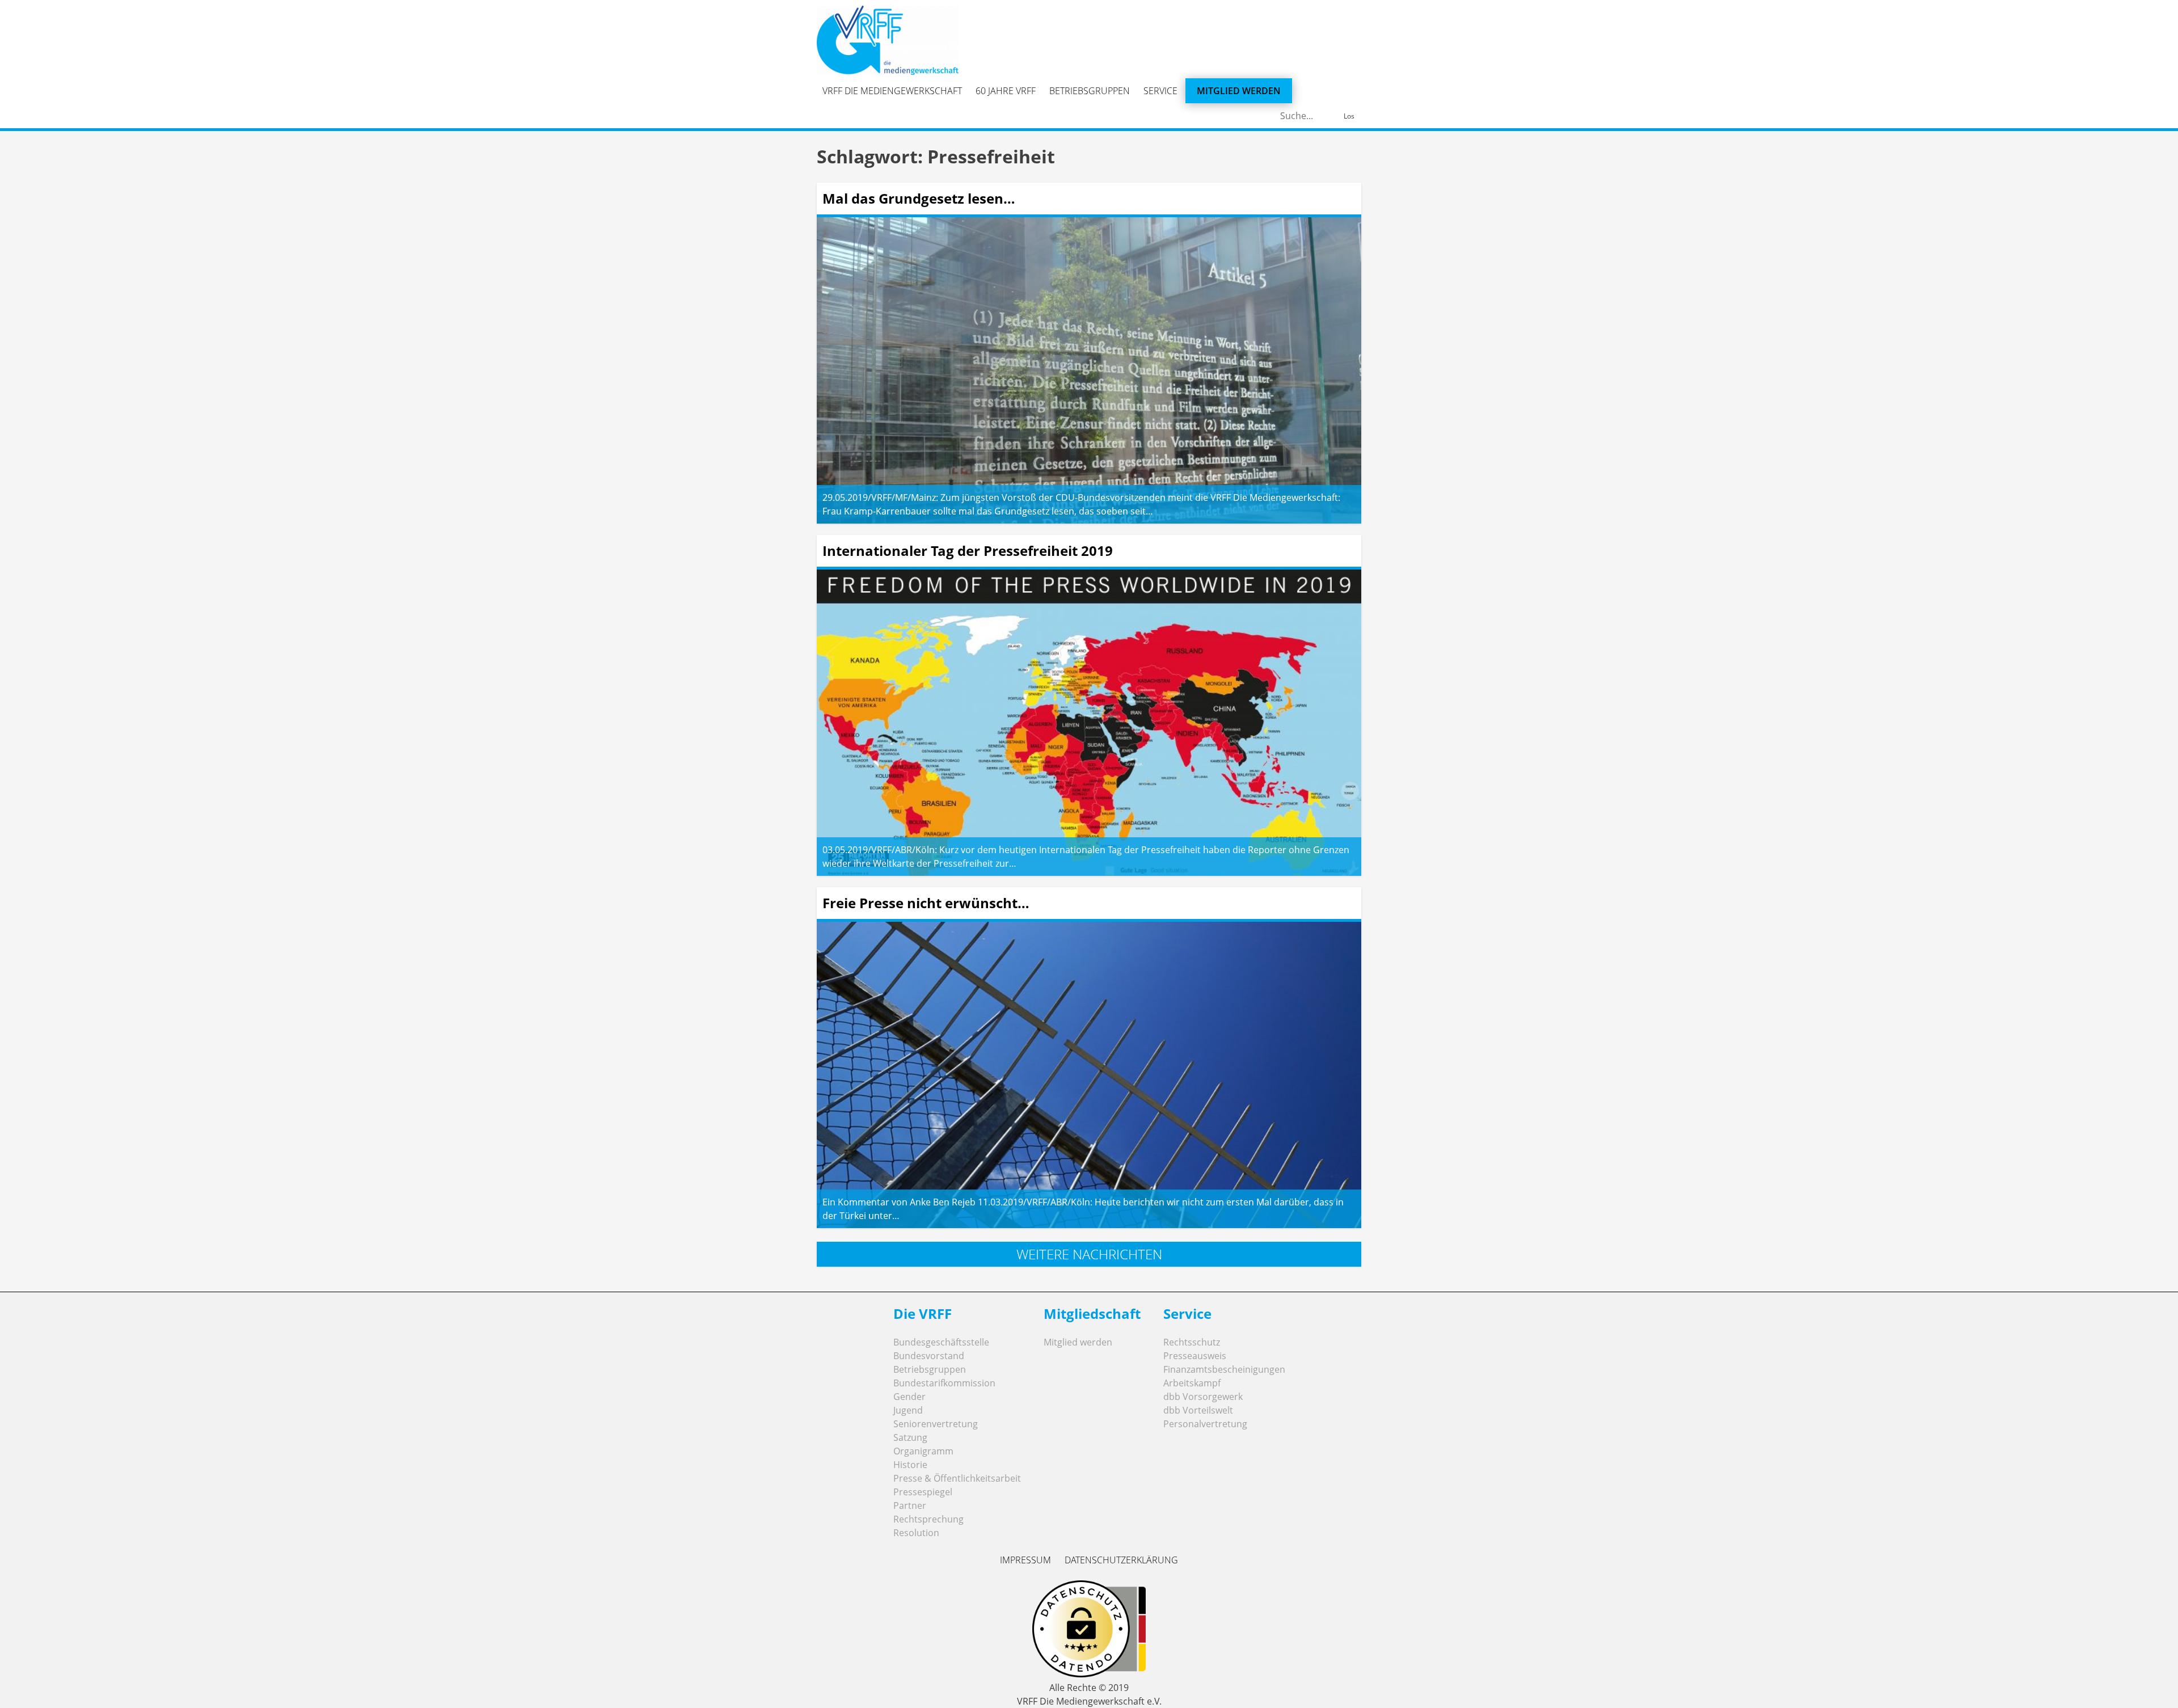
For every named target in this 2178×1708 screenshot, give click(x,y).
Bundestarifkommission (944, 1383)
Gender (909, 1397)
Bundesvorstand (929, 1356)
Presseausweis (1195, 1356)
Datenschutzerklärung (1121, 1560)
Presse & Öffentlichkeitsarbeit (957, 1478)
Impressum (1025, 1560)
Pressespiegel (923, 1492)
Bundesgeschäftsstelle (941, 1342)
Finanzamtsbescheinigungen (1224, 1369)
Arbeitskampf (1192, 1383)
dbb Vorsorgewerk (1203, 1397)
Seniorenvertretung (936, 1424)
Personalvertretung (1205, 1424)
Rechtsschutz (1192, 1342)
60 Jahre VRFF (1006, 91)
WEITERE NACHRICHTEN (1089, 1254)
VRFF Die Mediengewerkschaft (892, 91)
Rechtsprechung (928, 1519)
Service (1160, 91)
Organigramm (923, 1451)
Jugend (908, 1410)
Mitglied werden (1239, 91)
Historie (910, 1465)
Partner (910, 1505)
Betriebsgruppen (1090, 91)
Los (1349, 116)
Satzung (910, 1437)
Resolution (916, 1533)
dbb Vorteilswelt (1198, 1410)
